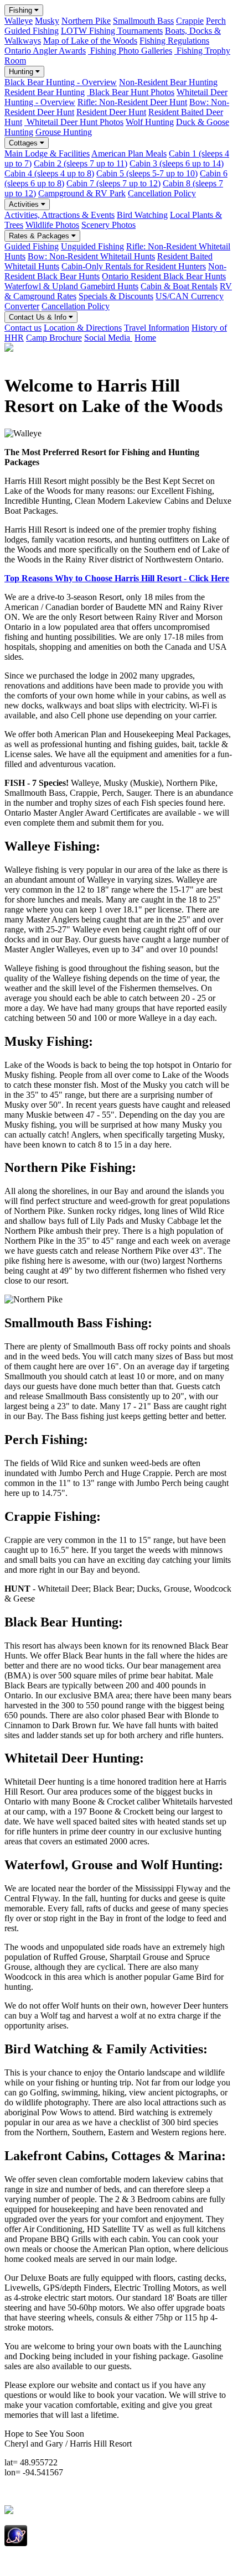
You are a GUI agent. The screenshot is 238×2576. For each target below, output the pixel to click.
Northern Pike (86, 21)
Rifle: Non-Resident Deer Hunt (132, 102)
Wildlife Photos (52, 225)
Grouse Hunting (64, 132)
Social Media (108, 338)
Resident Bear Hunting (45, 92)
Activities (25, 204)
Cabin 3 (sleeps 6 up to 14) (177, 163)
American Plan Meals (129, 153)
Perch (216, 21)
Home (145, 338)
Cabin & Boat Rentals (179, 286)
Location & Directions (83, 328)
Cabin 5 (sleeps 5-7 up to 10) (147, 173)
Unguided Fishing (92, 246)
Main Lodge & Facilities (47, 153)
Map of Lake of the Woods (90, 41)
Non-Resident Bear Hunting (168, 82)
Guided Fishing (32, 31)
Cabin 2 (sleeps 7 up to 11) (81, 163)
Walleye (19, 21)
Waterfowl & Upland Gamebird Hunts (71, 286)
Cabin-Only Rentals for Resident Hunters (134, 266)
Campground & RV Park (82, 193)
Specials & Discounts (116, 296)
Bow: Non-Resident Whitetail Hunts (91, 256)
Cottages (24, 143)
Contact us (23, 328)
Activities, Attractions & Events (59, 215)
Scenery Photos (108, 225)
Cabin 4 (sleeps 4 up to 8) (49, 173)
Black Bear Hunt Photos (131, 92)
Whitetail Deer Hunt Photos (74, 122)
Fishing (22, 10)
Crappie (190, 21)
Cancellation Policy (162, 193)
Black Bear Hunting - (61, 82)
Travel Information (157, 328)
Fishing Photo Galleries (130, 51)
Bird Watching (142, 215)
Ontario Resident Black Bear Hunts (164, 276)
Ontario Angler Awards (45, 51)
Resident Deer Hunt (111, 112)
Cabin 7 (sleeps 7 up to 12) (113, 183)
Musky (47, 21)
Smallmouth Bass (143, 21)
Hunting (22, 72)
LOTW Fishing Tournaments (112, 31)
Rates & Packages (40, 236)
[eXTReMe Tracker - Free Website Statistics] (16, 2543)
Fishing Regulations (174, 41)
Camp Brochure (54, 338)
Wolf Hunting (150, 122)
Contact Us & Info (39, 317)
